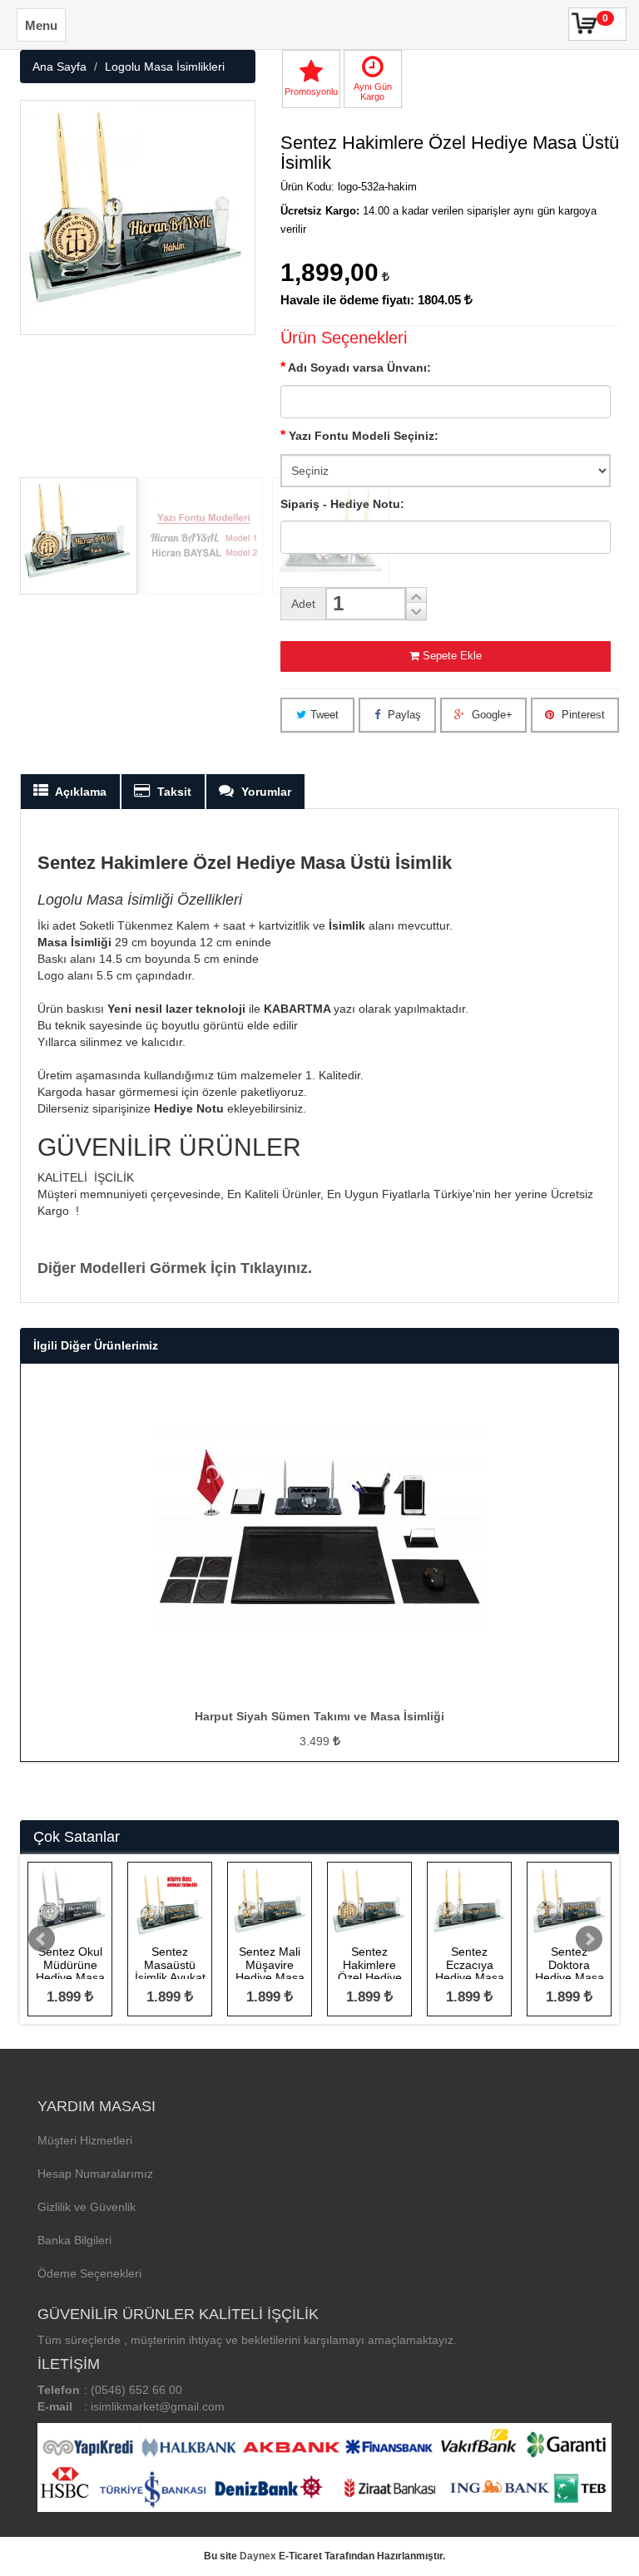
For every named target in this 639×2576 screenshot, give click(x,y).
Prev (42, 1939)
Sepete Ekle (452, 656)
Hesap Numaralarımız (95, 2174)
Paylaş (403, 715)
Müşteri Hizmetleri (85, 2140)
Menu (41, 25)
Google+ (490, 715)
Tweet (324, 715)
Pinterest (582, 715)
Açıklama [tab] (79, 792)
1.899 (66, 1997)
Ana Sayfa (59, 67)
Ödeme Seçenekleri (89, 2273)
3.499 (316, 1741)
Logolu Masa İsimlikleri (165, 67)
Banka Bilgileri (74, 2240)
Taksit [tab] (173, 792)
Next (589, 1939)
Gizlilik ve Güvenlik (87, 2207)
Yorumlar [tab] (265, 792)
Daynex (258, 2556)
